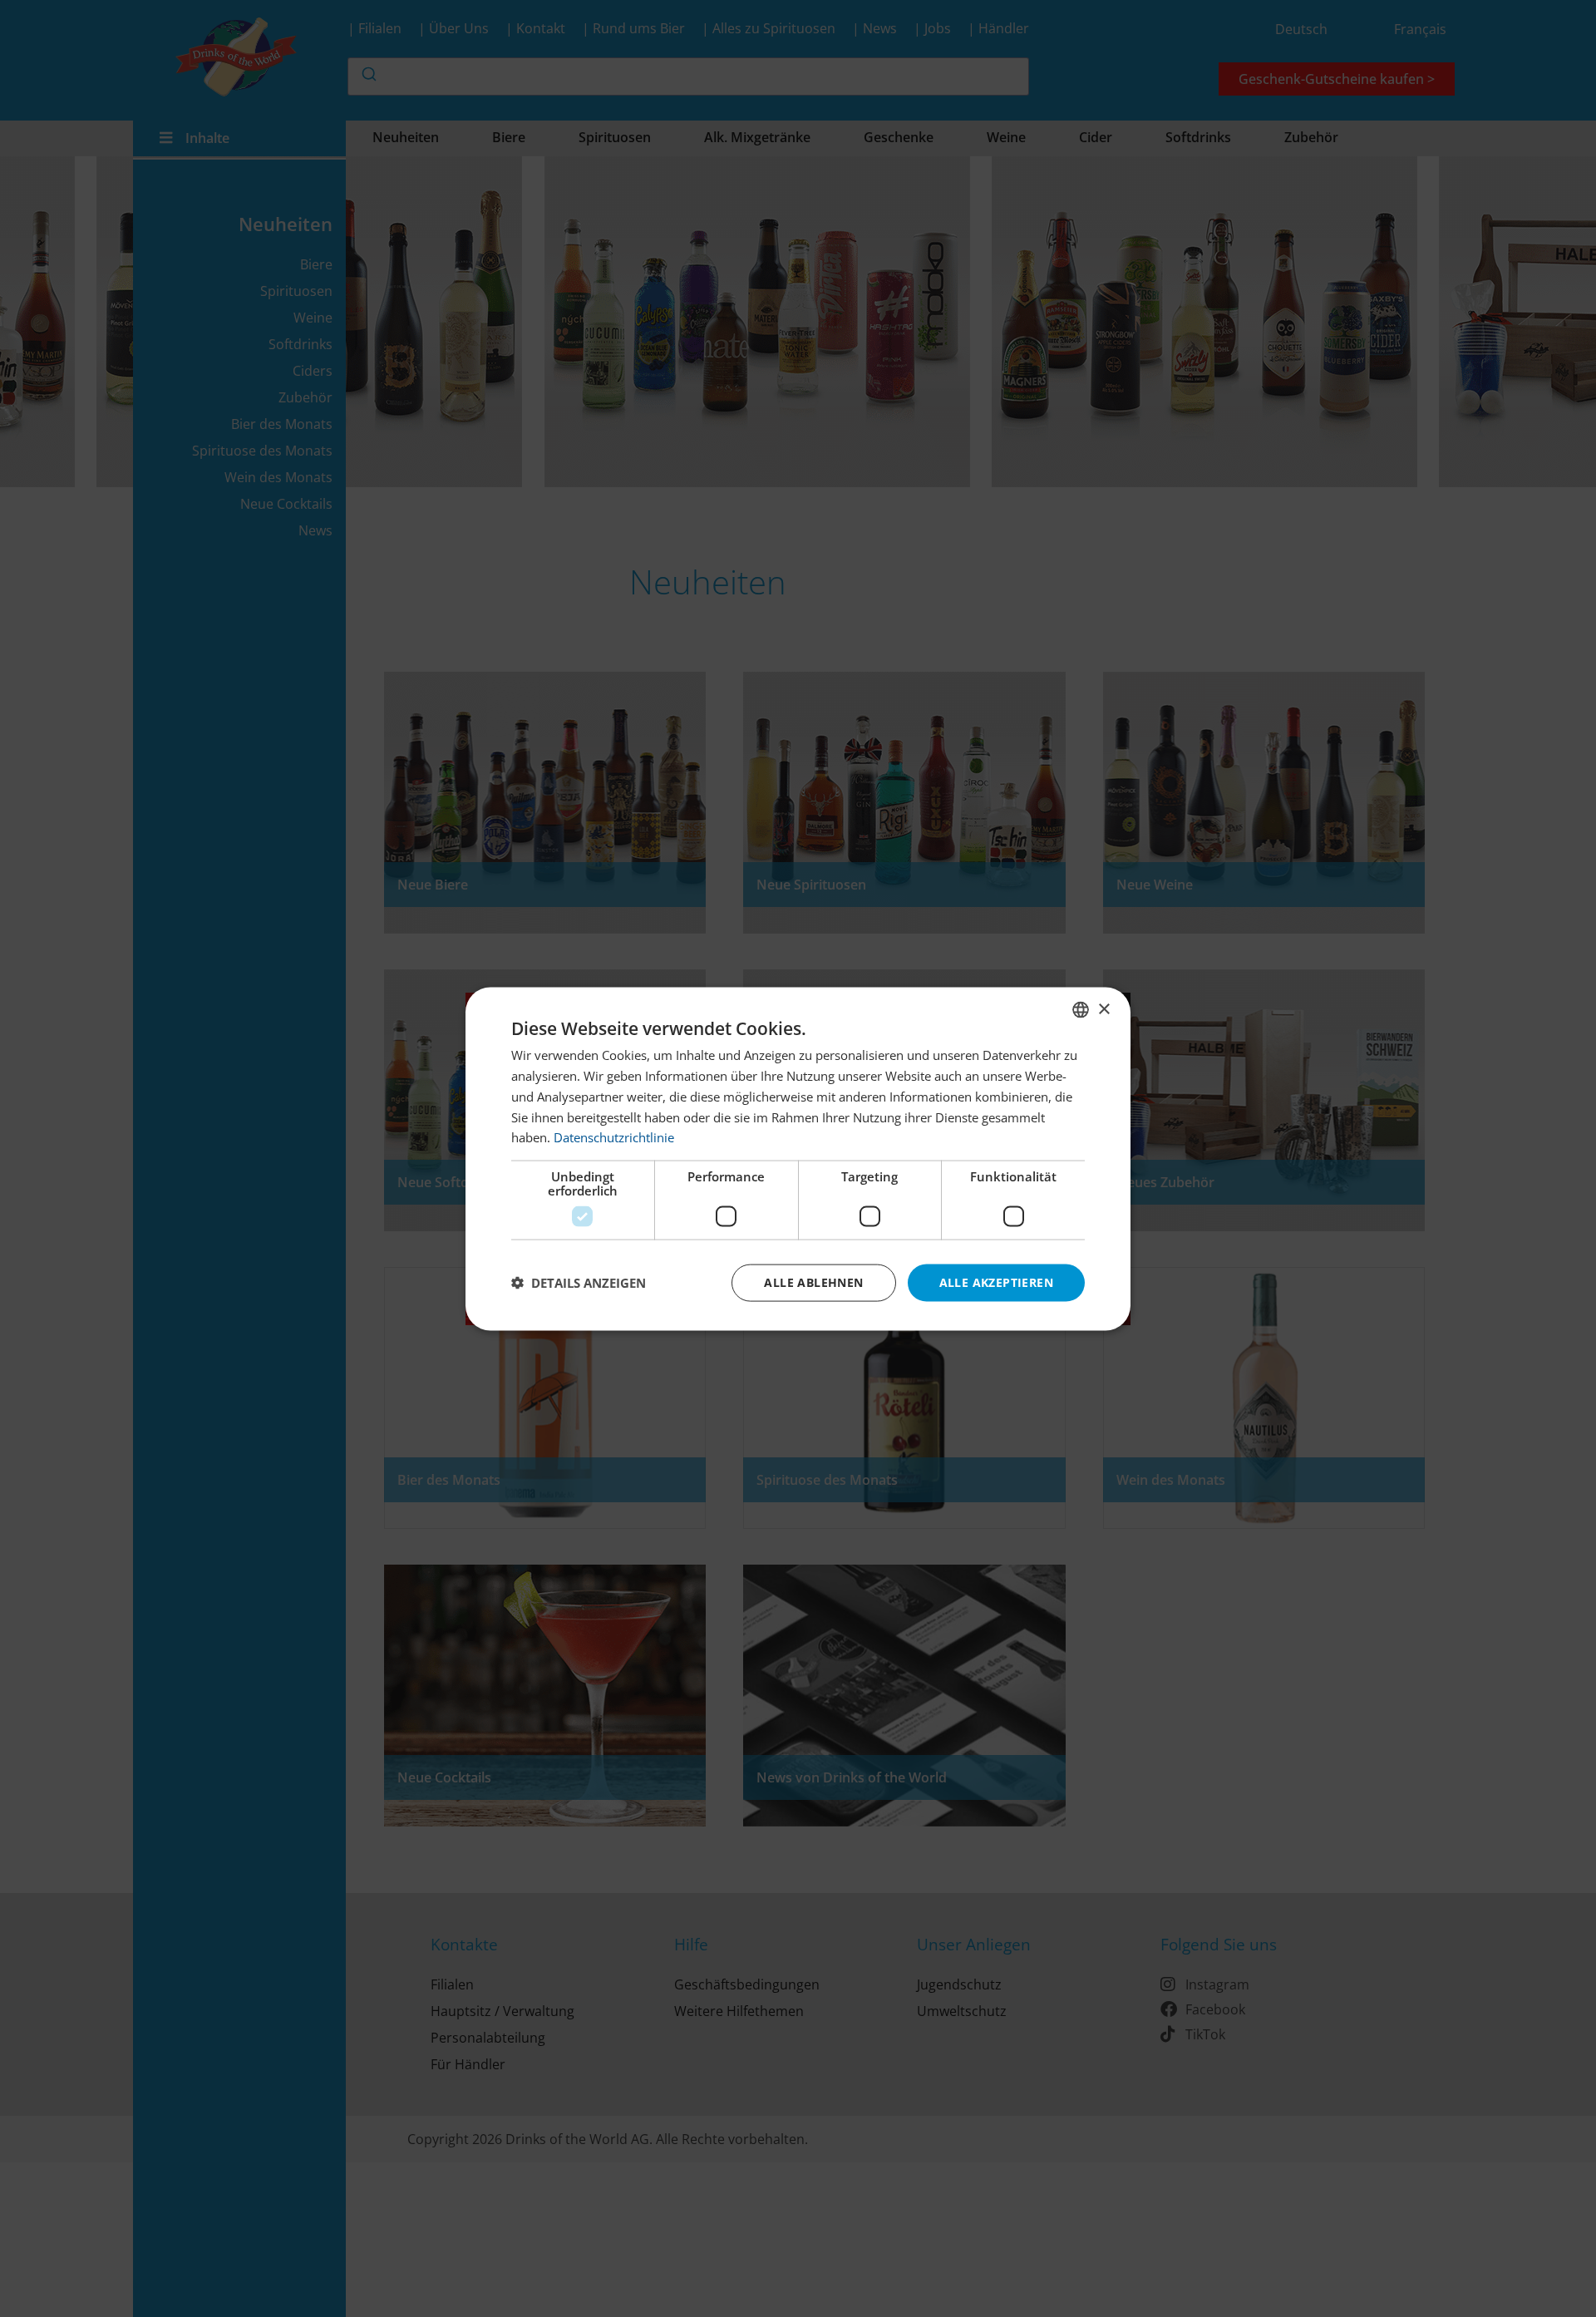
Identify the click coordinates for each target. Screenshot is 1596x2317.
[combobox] (1081, 1009)
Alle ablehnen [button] (813, 1282)
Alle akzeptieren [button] (996, 1282)
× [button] (1103, 1009)
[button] (579, 1283)
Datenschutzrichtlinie (614, 1136)
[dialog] (798, 1158)
